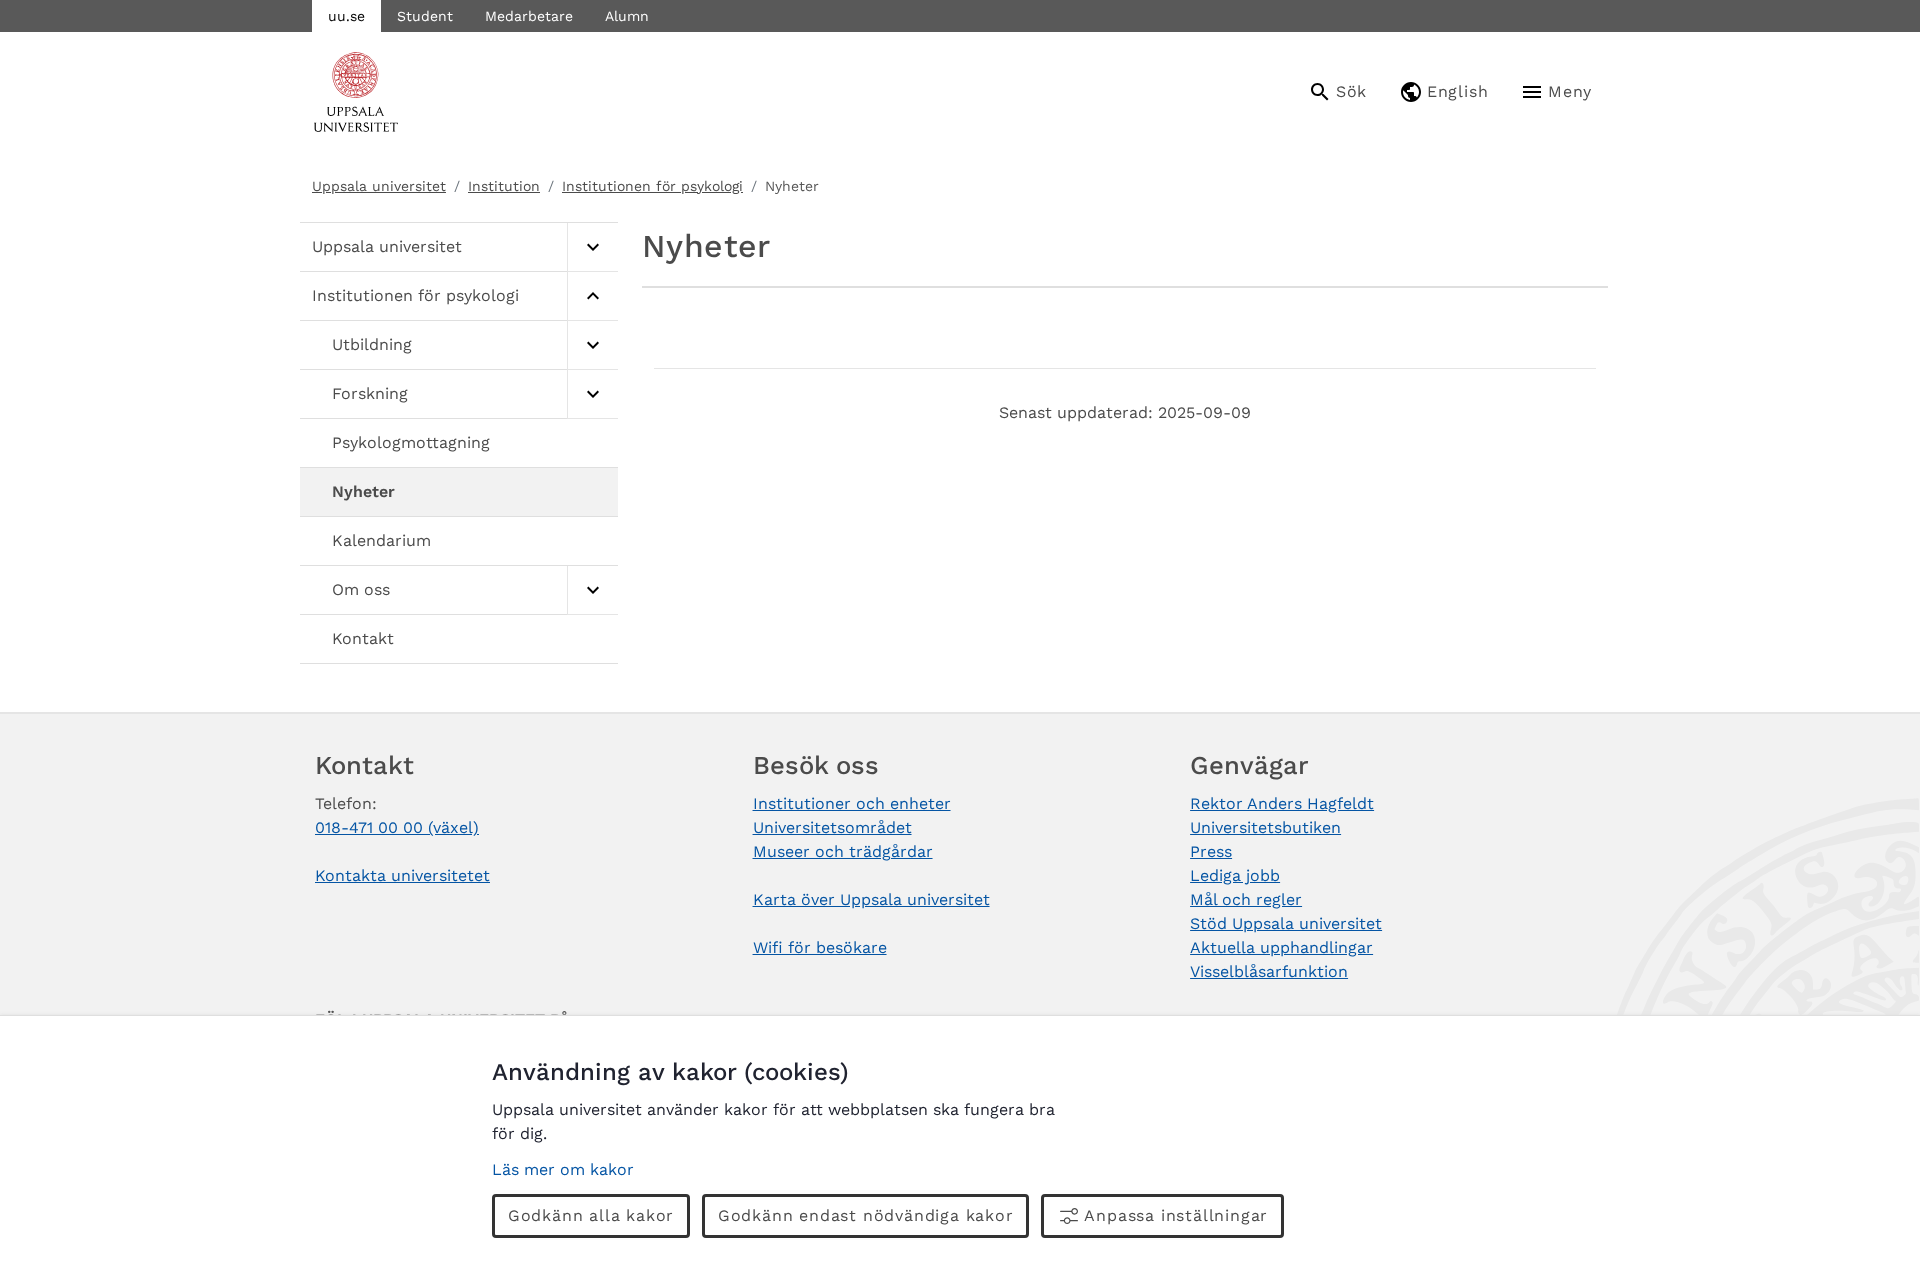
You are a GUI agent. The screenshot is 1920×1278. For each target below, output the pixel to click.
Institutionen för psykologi (652, 186)
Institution (504, 186)
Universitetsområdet (832, 827)
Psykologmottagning (411, 442)
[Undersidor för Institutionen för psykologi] (592, 296)
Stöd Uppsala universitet (1286, 923)
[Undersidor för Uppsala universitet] (592, 247)
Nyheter (363, 491)
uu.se (346, 16)
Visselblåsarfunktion (1269, 971)
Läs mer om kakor (563, 1169)
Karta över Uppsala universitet (871, 899)
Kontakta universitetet (402, 875)
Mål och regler (1246, 899)
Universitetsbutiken (1265, 827)
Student (425, 16)
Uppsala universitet (379, 186)
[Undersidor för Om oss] (592, 590)
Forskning (370, 393)
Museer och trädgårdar (843, 851)
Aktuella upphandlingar (1281, 947)
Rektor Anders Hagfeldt (1282, 803)
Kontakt (363, 638)
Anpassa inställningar (1176, 1215)
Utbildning (372, 344)
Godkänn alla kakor (591, 1215)
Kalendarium (381, 540)
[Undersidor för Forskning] (592, 394)
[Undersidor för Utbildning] (592, 345)
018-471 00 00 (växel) (397, 827)
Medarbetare (529, 16)
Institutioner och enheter (852, 803)
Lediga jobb (1235, 875)
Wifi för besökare (820, 947)
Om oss (361, 589)
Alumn (627, 16)
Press (1211, 851)
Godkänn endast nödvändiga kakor (866, 1215)
